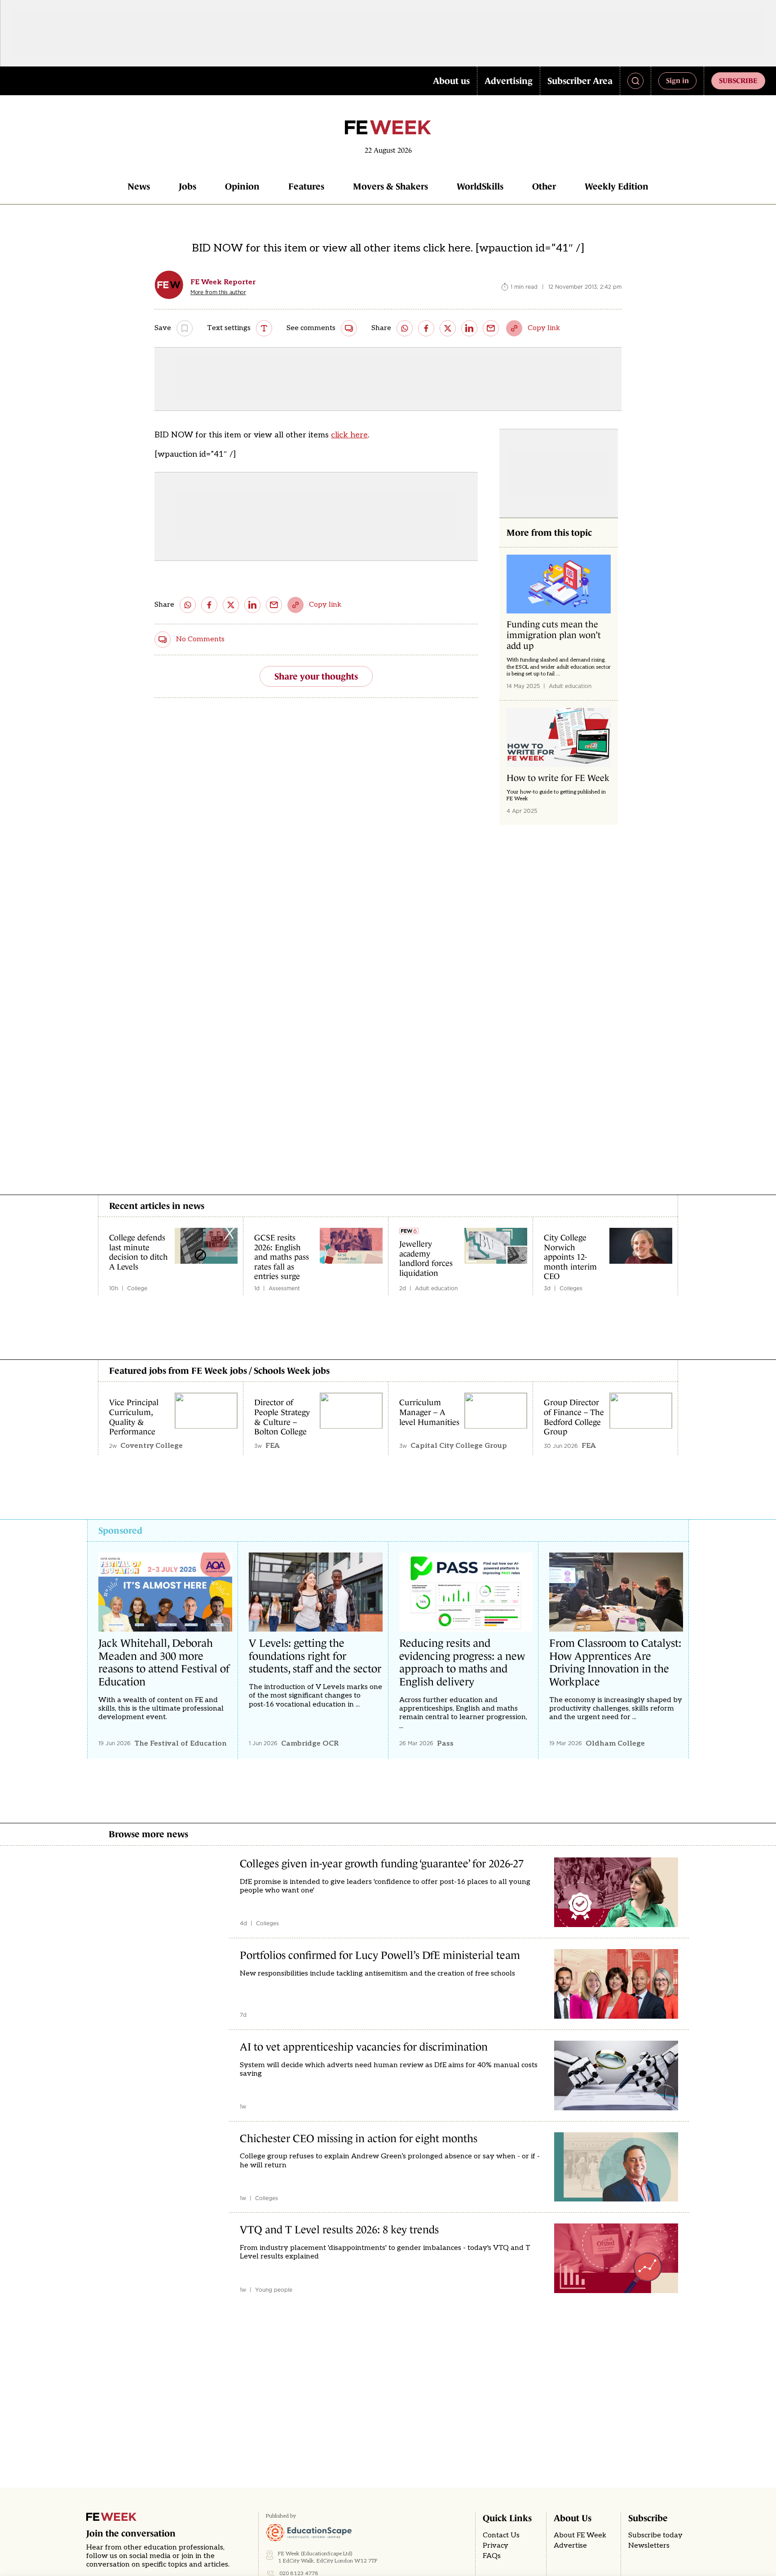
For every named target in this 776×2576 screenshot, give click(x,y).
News (139, 186)
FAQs (492, 2556)
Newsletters (649, 2546)
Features (306, 186)
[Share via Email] (491, 328)
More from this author (218, 292)
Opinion (242, 186)
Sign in (677, 80)
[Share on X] (448, 328)
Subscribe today (655, 2535)
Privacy (496, 2546)
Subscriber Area (580, 81)
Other (544, 186)
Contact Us (501, 2535)
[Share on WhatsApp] (405, 328)
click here (349, 435)
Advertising (509, 81)
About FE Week (580, 2535)
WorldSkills (480, 186)
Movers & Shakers (390, 186)
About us (451, 81)
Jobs (187, 186)
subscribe (738, 80)
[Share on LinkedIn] (469, 328)
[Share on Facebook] (426, 328)
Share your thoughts (316, 676)
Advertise (570, 2546)
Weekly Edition (617, 186)
